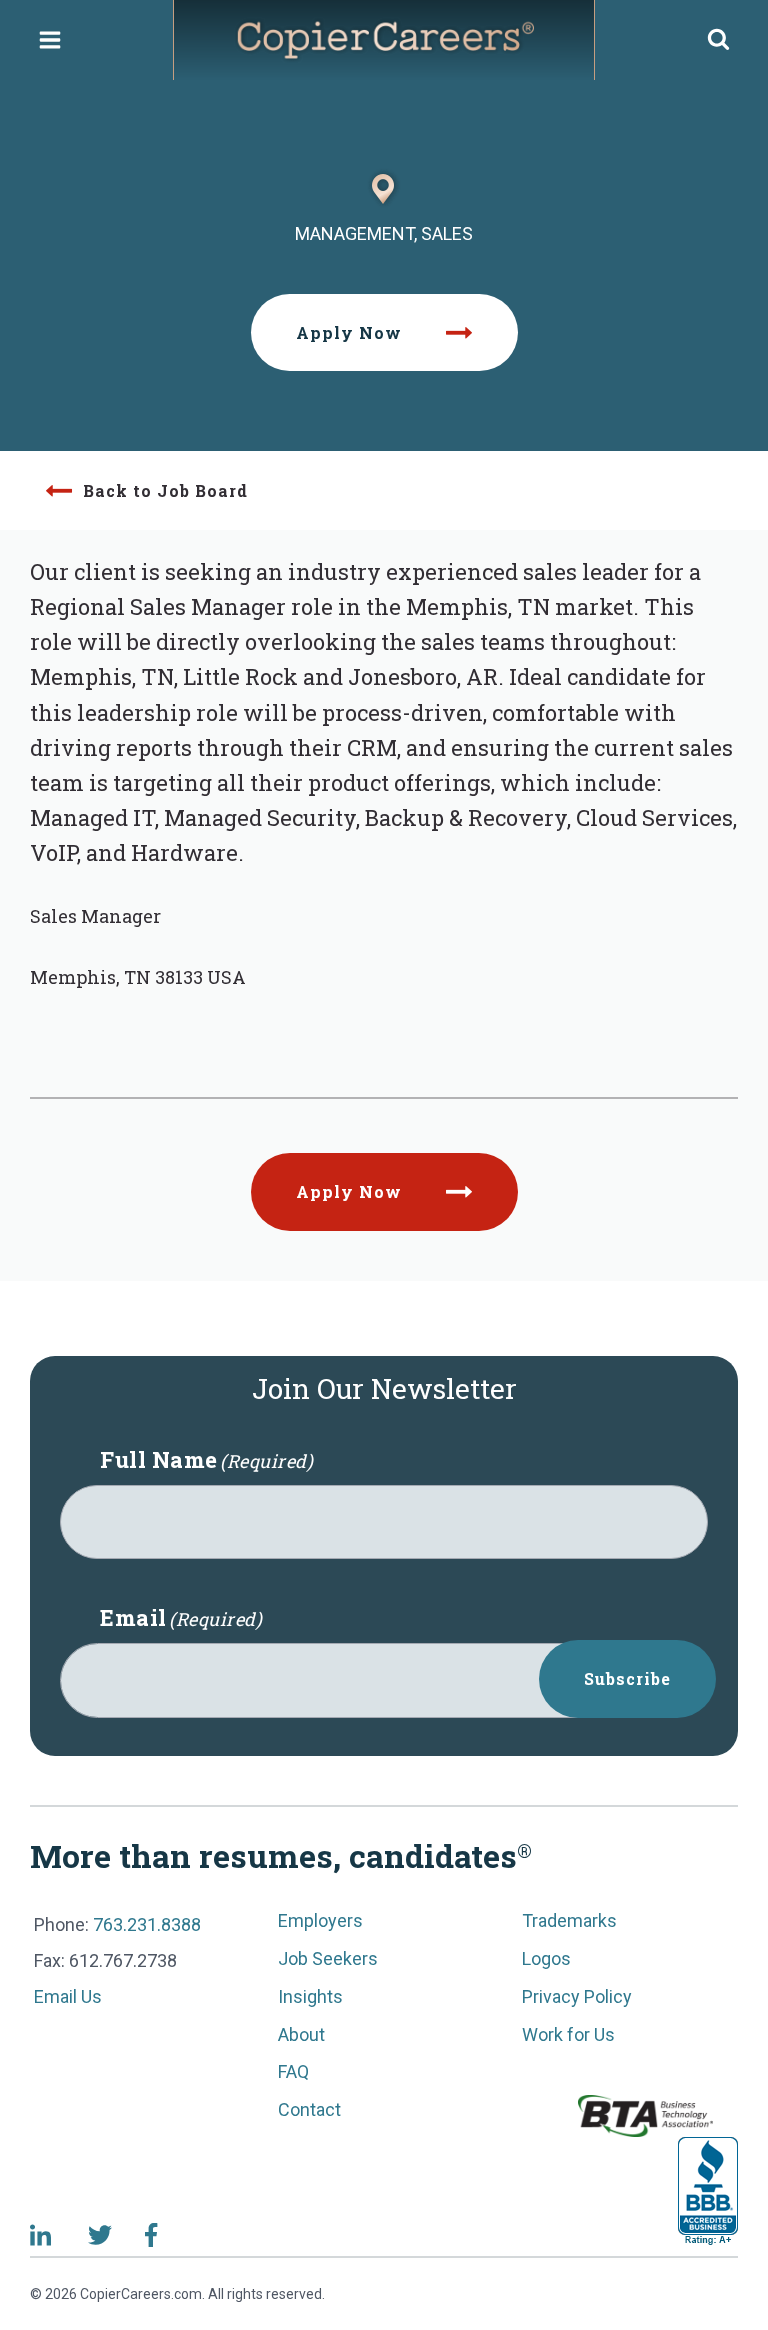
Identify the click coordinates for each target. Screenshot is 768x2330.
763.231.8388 (147, 1924)
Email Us (68, 1996)
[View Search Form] (718, 40)
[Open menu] (50, 39)
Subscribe (627, 1678)
